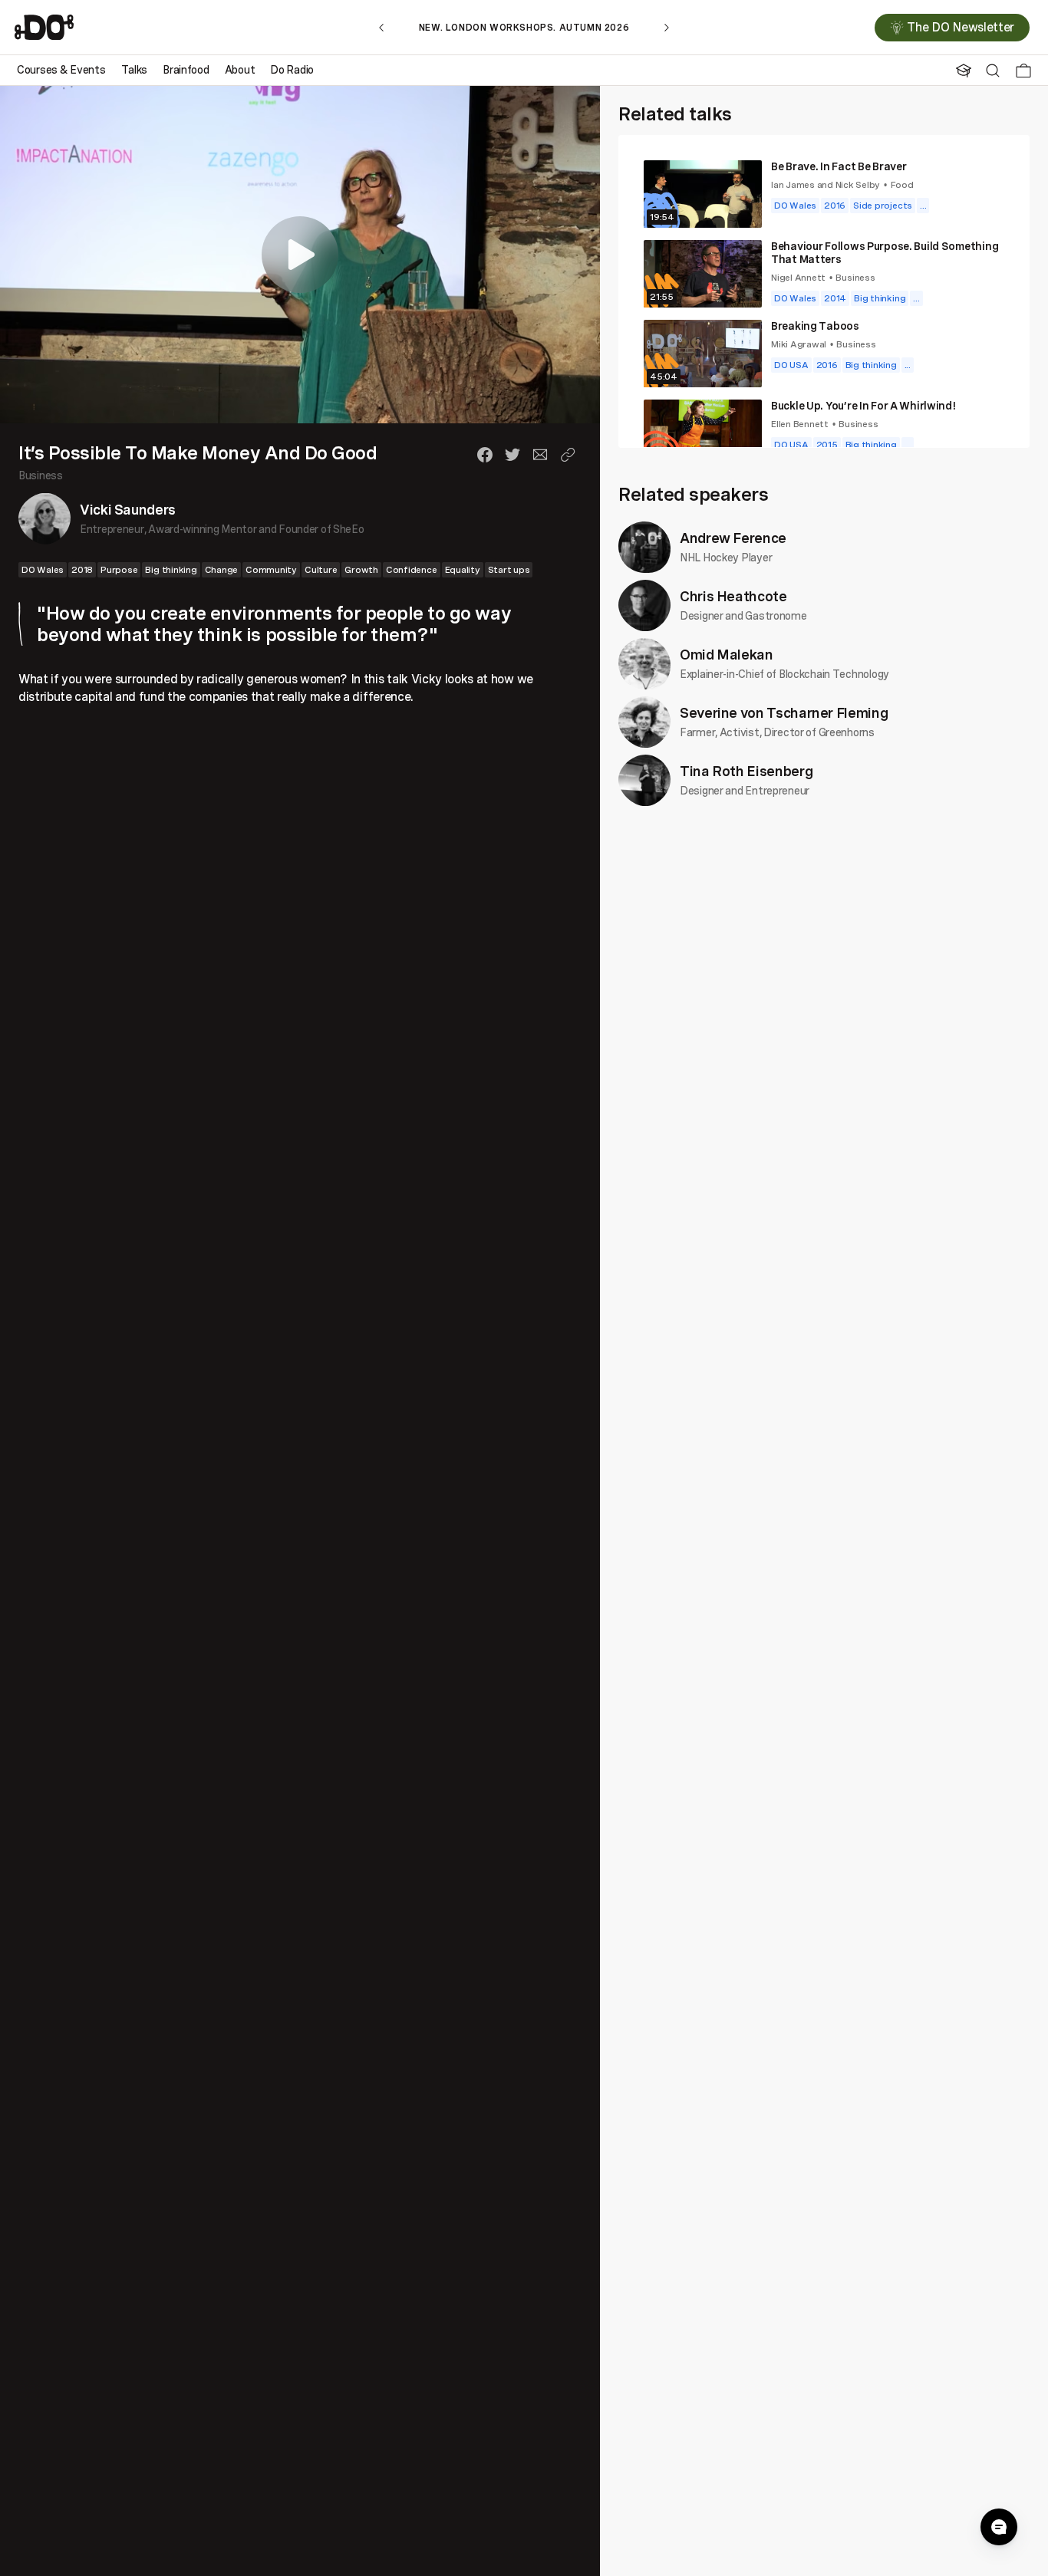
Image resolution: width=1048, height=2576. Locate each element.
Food (902, 184)
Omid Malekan (727, 654)
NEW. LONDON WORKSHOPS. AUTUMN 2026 (524, 27)
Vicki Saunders (128, 509)
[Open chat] (999, 2527)
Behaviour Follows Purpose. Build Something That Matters (885, 252)
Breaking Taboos (815, 326)
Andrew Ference (733, 538)
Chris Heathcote (733, 596)
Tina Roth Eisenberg (746, 771)
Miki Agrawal (799, 344)
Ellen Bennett (800, 424)
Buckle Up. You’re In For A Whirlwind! (864, 405)
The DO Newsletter (961, 28)
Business (41, 475)
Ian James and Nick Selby (826, 184)
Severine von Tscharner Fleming (784, 712)
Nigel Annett (798, 277)
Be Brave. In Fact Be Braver (839, 166)
